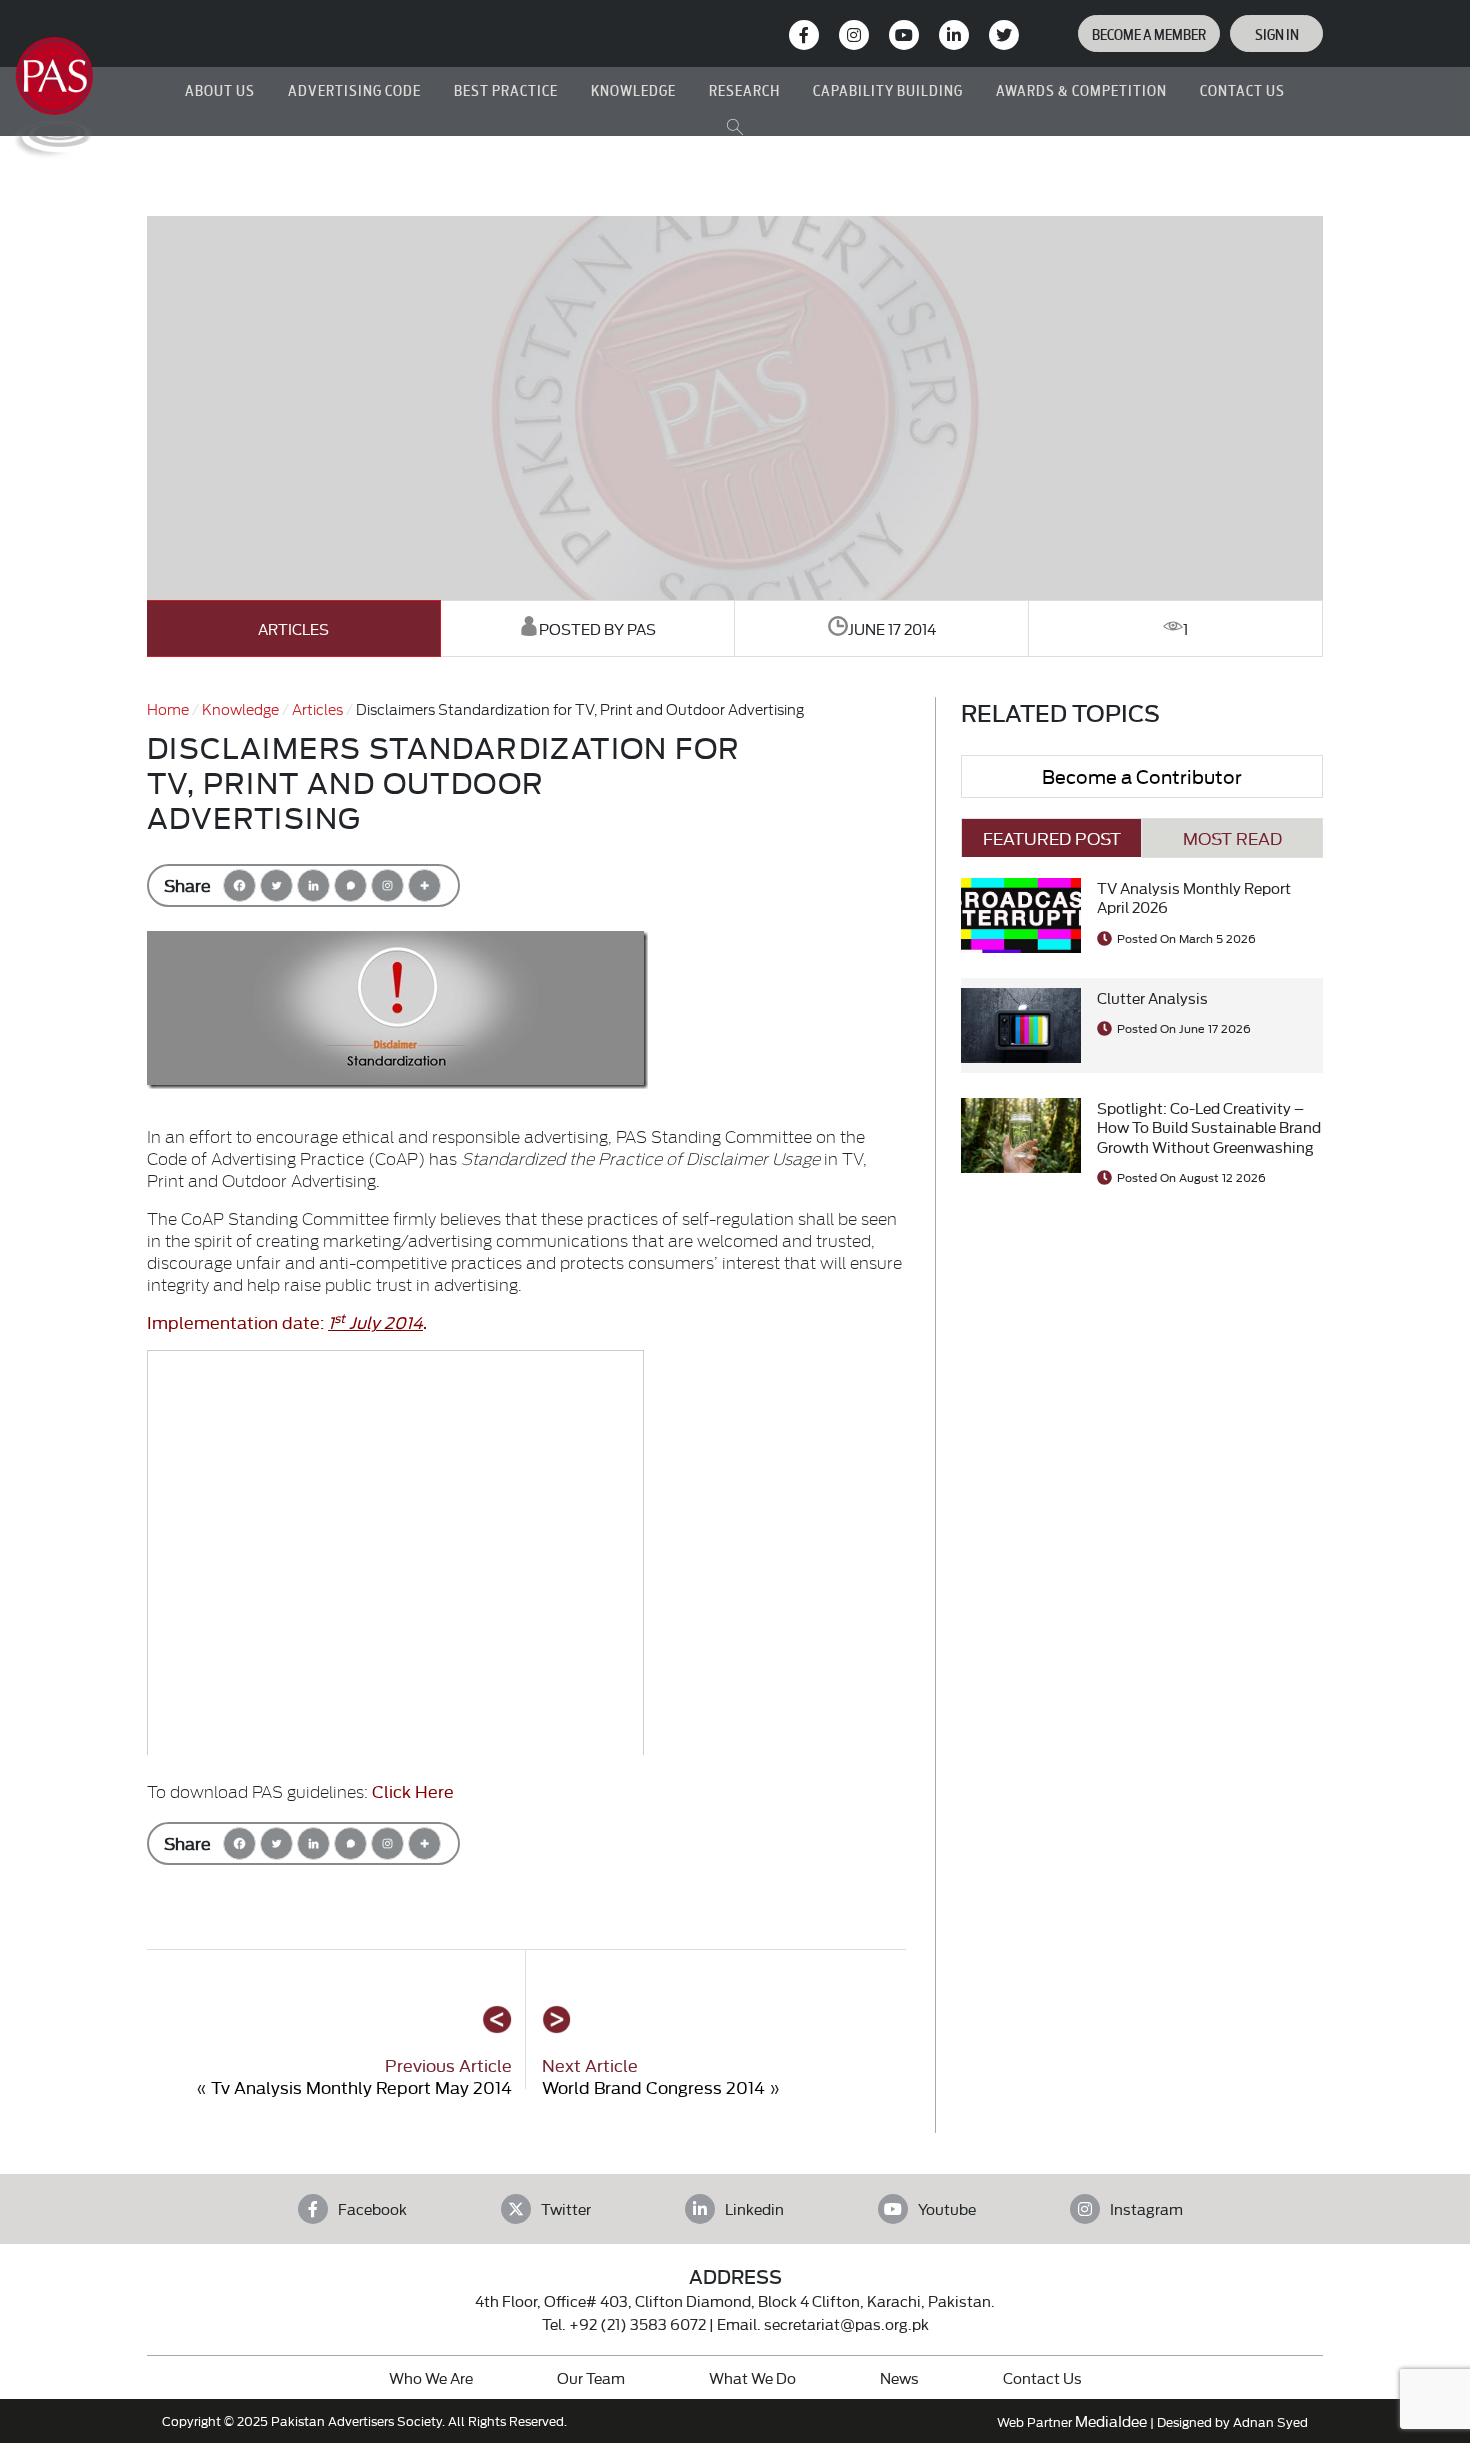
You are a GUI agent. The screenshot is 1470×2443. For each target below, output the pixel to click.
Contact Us (1042, 2377)
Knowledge (240, 708)
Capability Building (888, 89)
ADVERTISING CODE (354, 89)
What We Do (752, 2377)
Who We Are (431, 2377)
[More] (424, 885)
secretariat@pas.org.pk (846, 2323)
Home (168, 708)
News (899, 2377)
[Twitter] (276, 885)
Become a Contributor (1142, 775)
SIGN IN (1277, 33)
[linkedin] (954, 35)
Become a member (1149, 33)
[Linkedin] (313, 885)
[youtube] (904, 35)
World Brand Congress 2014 (653, 2086)
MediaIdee (1111, 2420)
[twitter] (1004, 35)
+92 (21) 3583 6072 (637, 2323)
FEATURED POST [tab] (1052, 837)
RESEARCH (744, 89)
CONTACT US (1242, 89)
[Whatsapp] (350, 885)
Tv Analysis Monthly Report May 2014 (361, 2086)
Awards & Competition (1081, 89)
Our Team (591, 2377)
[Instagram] (854, 35)
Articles (293, 628)
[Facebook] (239, 885)
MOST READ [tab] (1232, 837)
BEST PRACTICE (506, 89)
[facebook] (804, 35)
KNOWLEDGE (633, 89)
